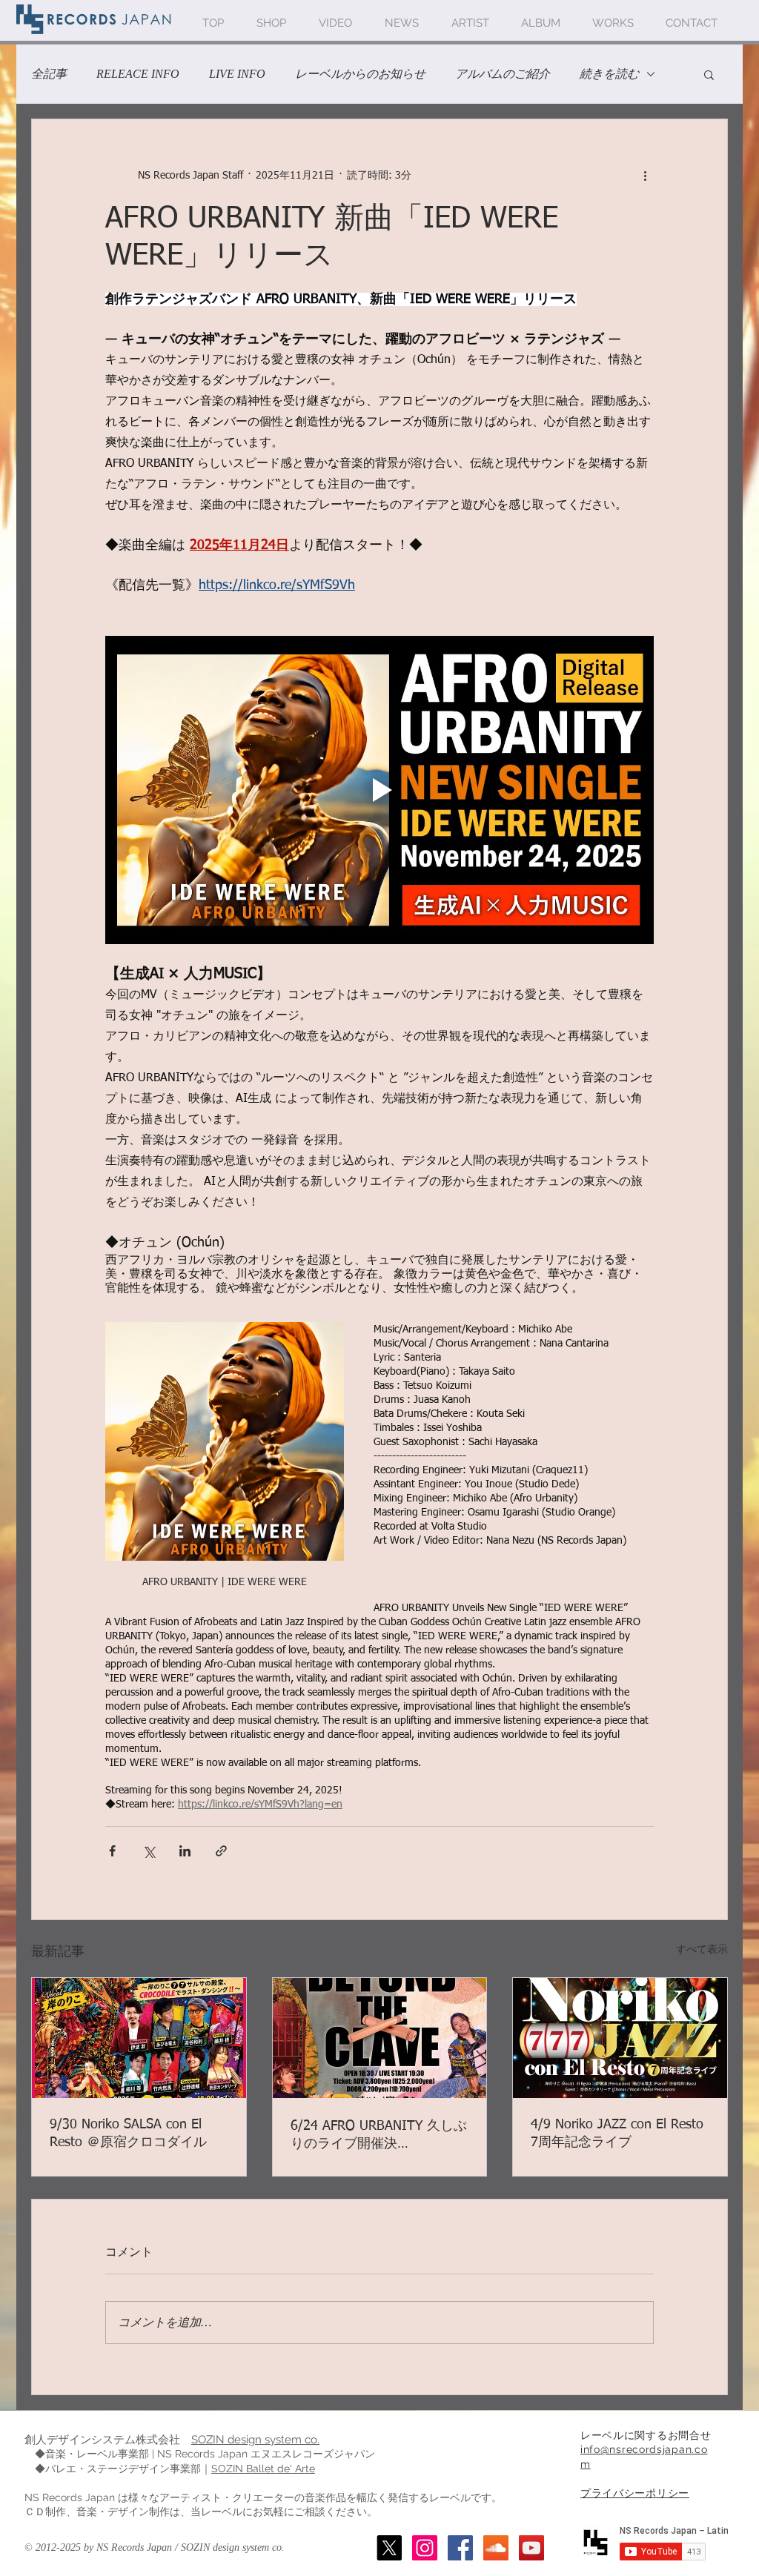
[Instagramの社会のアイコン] (425, 2548)
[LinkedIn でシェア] (185, 1851)
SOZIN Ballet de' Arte (263, 2469)
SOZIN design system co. (255, 2440)
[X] (389, 2548)
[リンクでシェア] (221, 1851)
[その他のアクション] (645, 176)
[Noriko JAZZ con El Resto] (620, 2038)
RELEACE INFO (138, 74)
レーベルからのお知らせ (360, 74)
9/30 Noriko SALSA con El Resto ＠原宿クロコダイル (128, 2134)
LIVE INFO (237, 74)
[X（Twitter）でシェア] (149, 1851)
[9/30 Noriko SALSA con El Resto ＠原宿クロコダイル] (139, 2038)
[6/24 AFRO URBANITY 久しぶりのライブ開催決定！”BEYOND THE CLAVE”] (380, 2038)
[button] (709, 74)
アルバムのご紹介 (503, 74)
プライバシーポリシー (635, 2493)
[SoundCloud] (496, 2548)
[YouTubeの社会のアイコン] (531, 2548)
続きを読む (609, 74)
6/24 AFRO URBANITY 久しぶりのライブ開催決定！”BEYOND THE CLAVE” (379, 2136)
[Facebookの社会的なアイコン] (460, 2548)
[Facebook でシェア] (112, 1851)
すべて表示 (702, 1950)
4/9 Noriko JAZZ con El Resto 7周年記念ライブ (617, 2134)
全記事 (49, 74)
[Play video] (379, 790)
